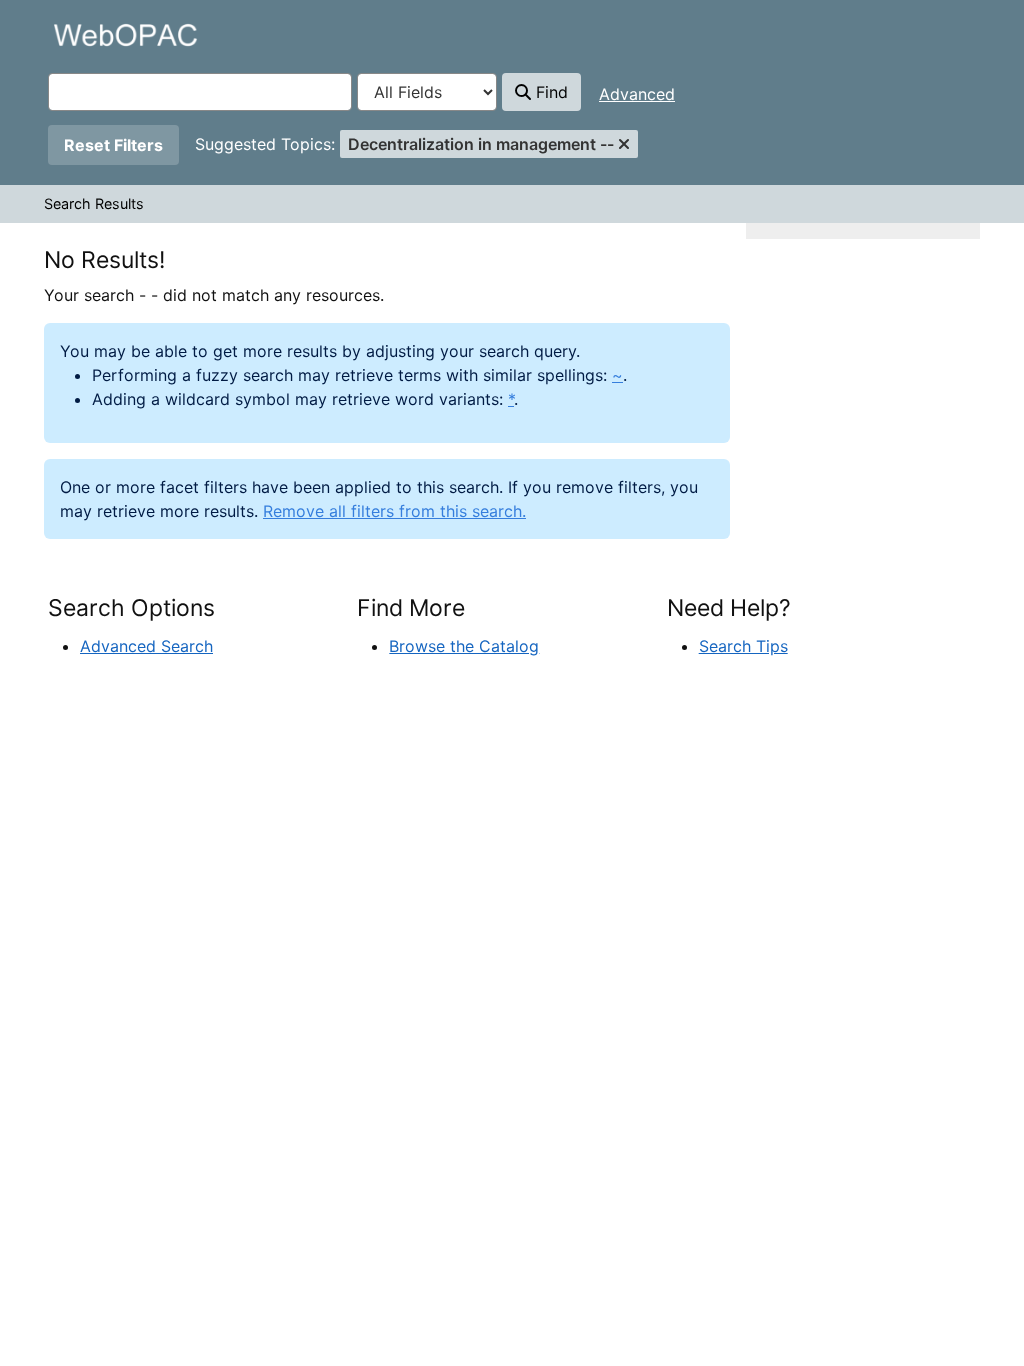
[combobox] (200, 92)
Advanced (637, 94)
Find (549, 92)
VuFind (83, 34)
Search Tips (743, 646)
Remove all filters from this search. (394, 511)
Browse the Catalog (464, 646)
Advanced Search (146, 646)
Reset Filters (113, 145)
